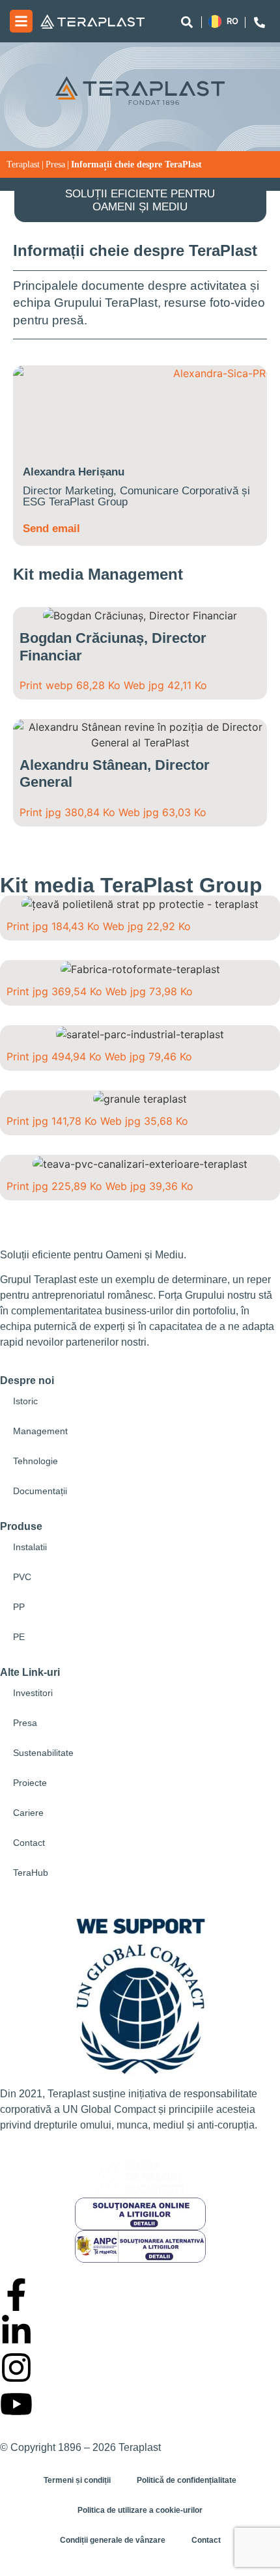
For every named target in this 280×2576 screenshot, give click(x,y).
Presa (55, 164)
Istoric (25, 1401)
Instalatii (30, 1547)
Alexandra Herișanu (74, 472)
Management (40, 1431)
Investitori (33, 1693)
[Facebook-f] (16, 2295)
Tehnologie (35, 1461)
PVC (22, 1577)
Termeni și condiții (77, 2480)
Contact (29, 1843)
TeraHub (31, 1873)
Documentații (40, 1491)
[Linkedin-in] (16, 2331)
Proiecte (30, 1783)
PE (19, 1637)
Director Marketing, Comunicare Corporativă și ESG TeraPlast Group (136, 496)
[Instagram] (16, 2368)
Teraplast (23, 164)
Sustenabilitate (43, 1753)
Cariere (28, 1813)
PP (19, 1607)
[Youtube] (16, 2404)
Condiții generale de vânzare (113, 2540)
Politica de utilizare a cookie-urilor (140, 2510)
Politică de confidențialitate (187, 2480)
